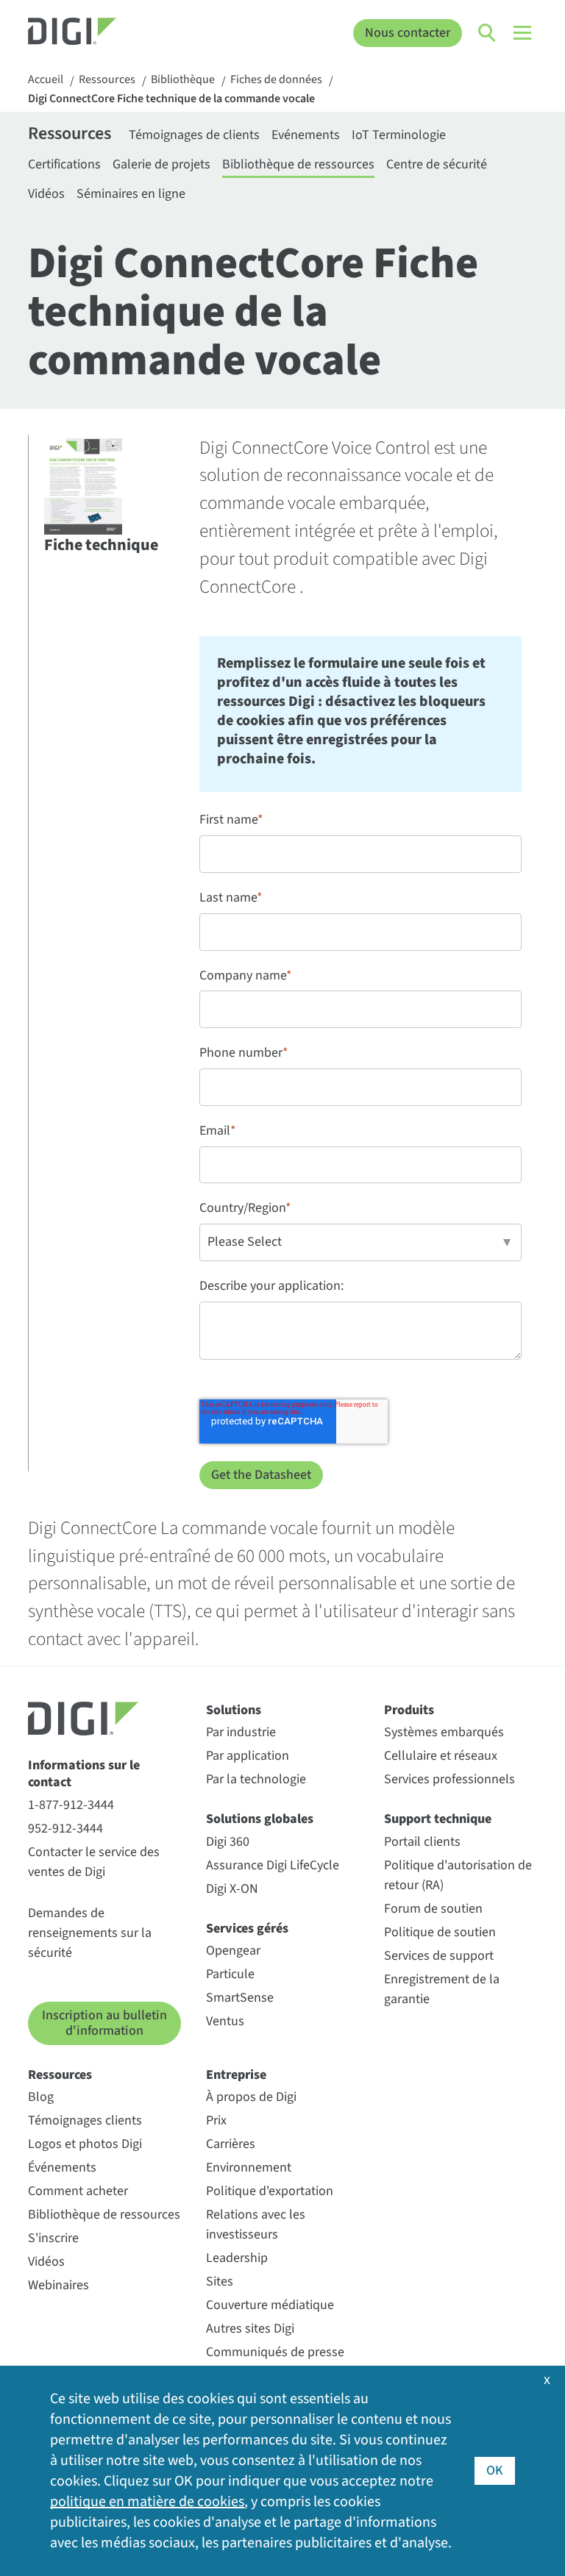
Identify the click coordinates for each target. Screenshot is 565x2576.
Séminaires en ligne (131, 194)
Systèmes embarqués (444, 1732)
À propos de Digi (251, 2097)
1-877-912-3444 (71, 1805)
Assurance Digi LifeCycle (273, 1865)
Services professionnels (449, 1779)
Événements (62, 2168)
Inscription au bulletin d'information (104, 2023)
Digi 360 (228, 1842)
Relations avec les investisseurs (256, 2224)
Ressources (107, 80)
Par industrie (241, 1732)
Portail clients (422, 1842)
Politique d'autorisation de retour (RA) (458, 1875)
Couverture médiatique (270, 2305)
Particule (230, 1974)
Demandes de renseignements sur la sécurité (90, 1933)
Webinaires (58, 2285)
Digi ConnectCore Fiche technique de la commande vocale (171, 99)
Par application (248, 1756)
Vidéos (46, 194)
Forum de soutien (433, 1909)
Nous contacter (408, 33)
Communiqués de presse (275, 2352)
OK (495, 2470)
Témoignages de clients (194, 135)
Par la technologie (256, 1779)
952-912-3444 (65, 1828)
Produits (409, 1710)
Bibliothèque (183, 80)
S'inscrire (53, 2238)
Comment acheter (78, 2191)
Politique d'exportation (270, 2191)
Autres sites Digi (250, 2329)
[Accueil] (92, 33)
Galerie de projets (161, 164)
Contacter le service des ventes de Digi (94, 1862)
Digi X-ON (232, 1889)
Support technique (438, 1819)
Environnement (249, 2168)
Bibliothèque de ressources (298, 164)
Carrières (231, 2144)
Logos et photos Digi (85, 2144)
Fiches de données (276, 80)
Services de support (439, 1956)
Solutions (234, 1710)
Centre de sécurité (437, 164)
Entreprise (236, 2075)
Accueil (46, 80)
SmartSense (240, 1998)
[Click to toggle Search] (488, 33)
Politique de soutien (440, 1932)
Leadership (237, 2258)
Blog (41, 2097)
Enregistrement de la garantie (442, 1989)
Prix (216, 2120)
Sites (220, 2281)
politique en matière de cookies (147, 2502)
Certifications (64, 164)
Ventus (225, 2021)
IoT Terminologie (399, 135)
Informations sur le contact (84, 1774)
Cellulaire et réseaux (441, 1756)
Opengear (233, 1951)
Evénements (306, 135)
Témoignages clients (85, 2120)
